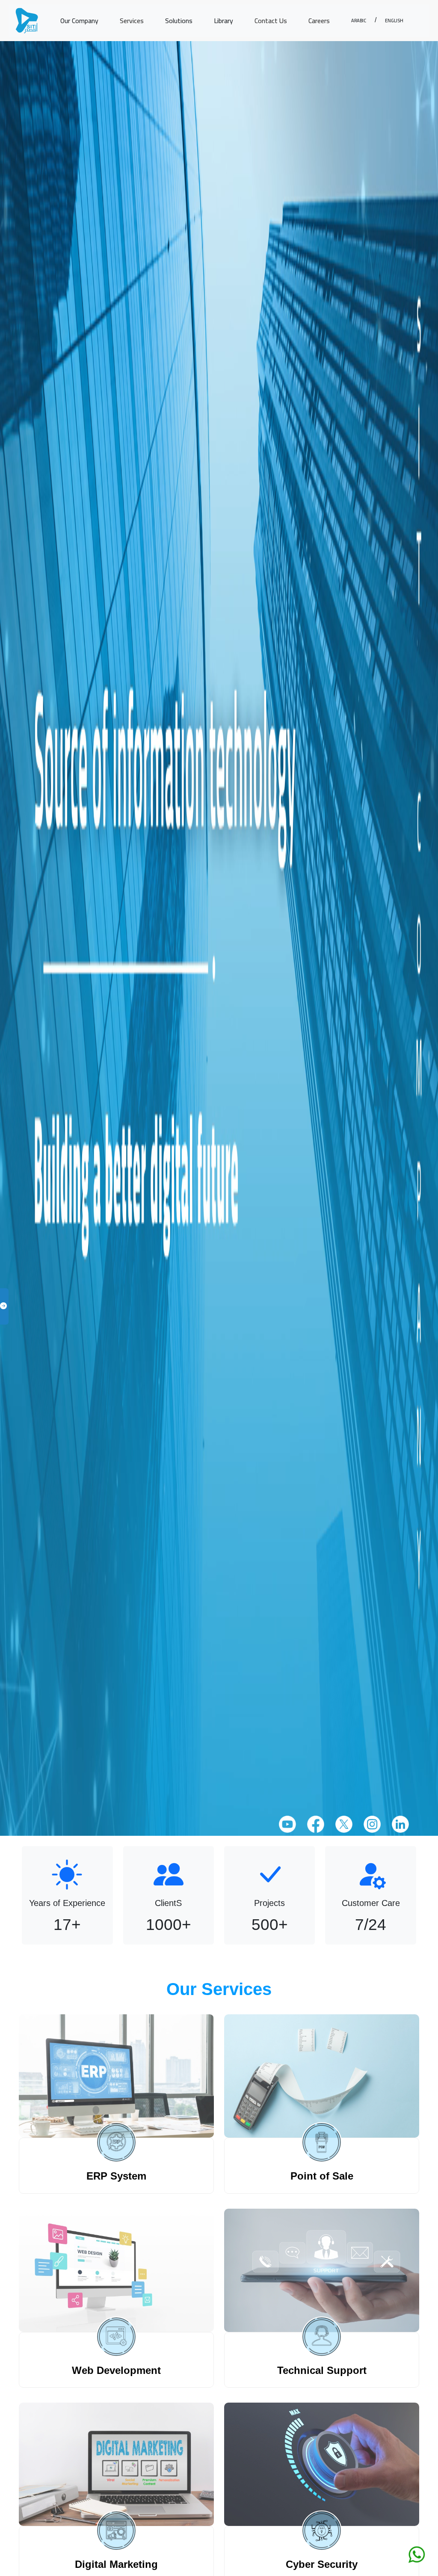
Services (132, 21)
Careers (319, 21)
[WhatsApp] (417, 2554)
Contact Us (271, 21)
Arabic (359, 20)
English (394, 20)
